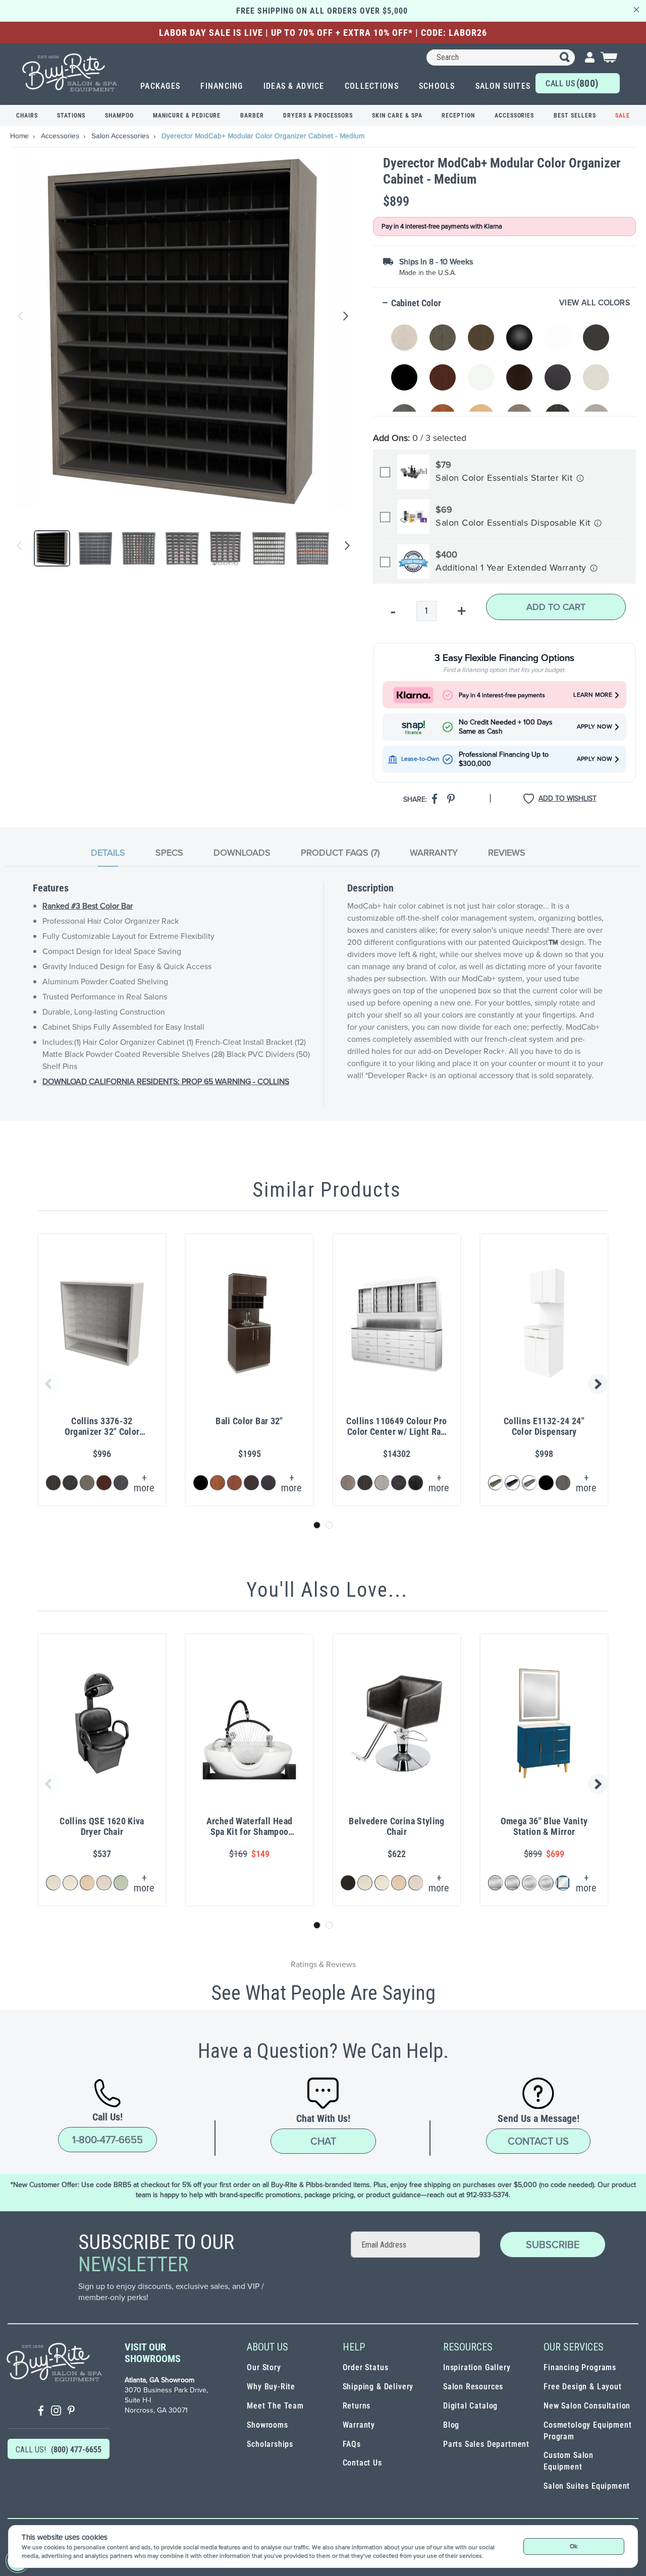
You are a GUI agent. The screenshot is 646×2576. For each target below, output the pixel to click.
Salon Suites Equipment (587, 2486)
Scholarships (270, 2444)
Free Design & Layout (583, 2387)
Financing (222, 86)
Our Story (264, 2367)
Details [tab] (108, 853)
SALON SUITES (503, 86)
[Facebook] (41, 2412)
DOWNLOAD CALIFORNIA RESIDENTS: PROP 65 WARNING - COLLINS (166, 1081)
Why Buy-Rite (271, 2387)
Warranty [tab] (434, 853)
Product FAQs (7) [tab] (340, 853)
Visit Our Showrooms (153, 2353)
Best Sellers (575, 116)
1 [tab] (317, 1525)
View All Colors (595, 303)
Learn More (593, 695)
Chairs (27, 116)
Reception (458, 116)
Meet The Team (275, 2406)
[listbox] (506, 362)
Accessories (515, 116)
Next (344, 316)
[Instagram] (56, 2412)
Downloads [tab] (242, 853)
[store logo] (70, 72)
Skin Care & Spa (397, 116)
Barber (252, 116)
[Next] (345, 548)
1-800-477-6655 (107, 2140)
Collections (372, 86)
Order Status (366, 2367)
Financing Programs (580, 2367)
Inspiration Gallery (477, 2367)
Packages (160, 86)
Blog (451, 2425)
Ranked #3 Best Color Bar (88, 906)
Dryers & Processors (318, 116)
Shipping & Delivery (378, 2387)
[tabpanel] (323, 995)
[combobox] (501, 58)
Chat (323, 2141)
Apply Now (595, 727)
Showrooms (267, 2425)
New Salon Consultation (587, 2406)
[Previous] (19, 548)
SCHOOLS (437, 86)
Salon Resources (473, 2387)
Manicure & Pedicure (187, 116)
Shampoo (119, 116)
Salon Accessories (121, 136)
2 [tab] (329, 1525)
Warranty (359, 2425)
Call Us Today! (572, 85)
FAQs (352, 2444)
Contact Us (538, 2141)
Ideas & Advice (294, 86)
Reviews (507, 853)
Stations (71, 116)
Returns (357, 2406)
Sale (623, 116)
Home (20, 136)
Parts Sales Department (486, 2444)
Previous (21, 316)
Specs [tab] (169, 853)
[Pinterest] (71, 2412)
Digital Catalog (470, 2406)
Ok (574, 2546)
